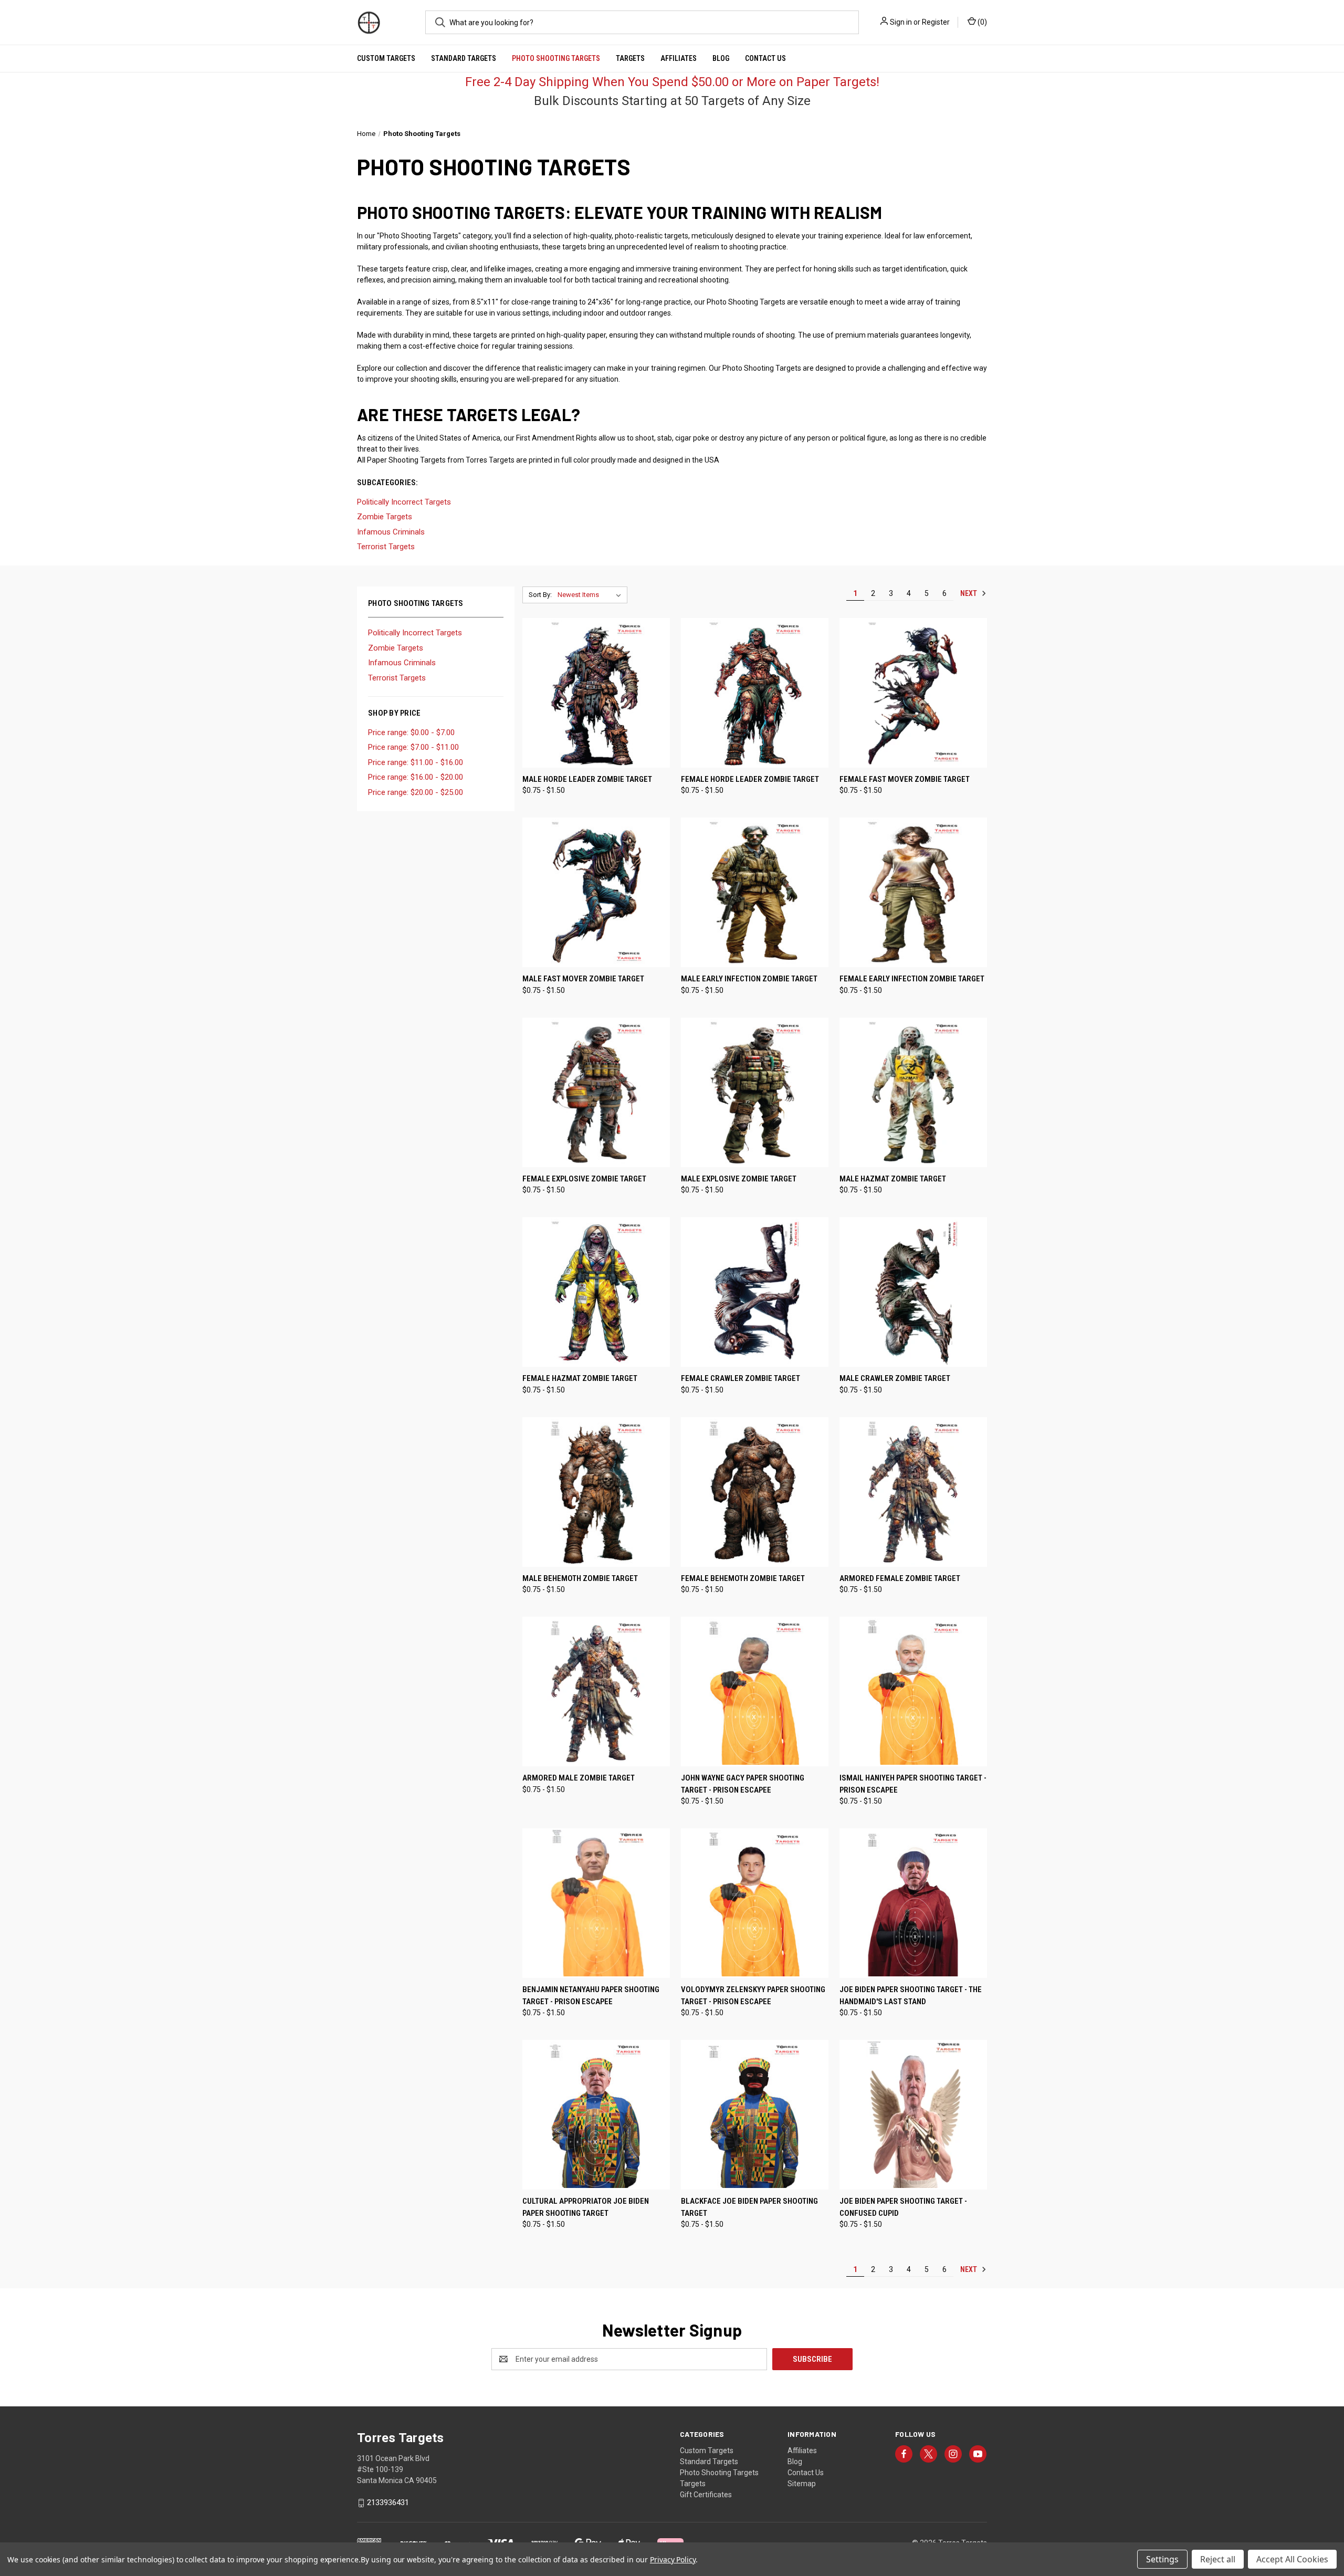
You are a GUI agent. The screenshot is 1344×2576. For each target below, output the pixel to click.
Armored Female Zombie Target (900, 1578)
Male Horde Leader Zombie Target (587, 779)
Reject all (1218, 2559)
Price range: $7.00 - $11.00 (413, 747)
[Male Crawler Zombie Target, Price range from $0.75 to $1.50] (913, 1292)
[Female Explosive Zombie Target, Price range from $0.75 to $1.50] (596, 1092)
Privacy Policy (673, 2559)
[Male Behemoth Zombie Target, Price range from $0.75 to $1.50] (596, 1492)
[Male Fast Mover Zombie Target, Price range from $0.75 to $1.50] (596, 892)
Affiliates (679, 58)
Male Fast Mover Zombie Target (583, 979)
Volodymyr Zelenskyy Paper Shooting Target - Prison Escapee (753, 1996)
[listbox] (591, 595)
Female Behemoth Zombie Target (743, 1578)
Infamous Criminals (402, 663)
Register (936, 22)
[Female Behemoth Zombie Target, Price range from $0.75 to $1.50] (755, 1492)
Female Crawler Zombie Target (741, 1378)
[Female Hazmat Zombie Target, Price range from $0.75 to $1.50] (596, 1292)
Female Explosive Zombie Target (584, 1179)
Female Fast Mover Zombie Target (905, 779)
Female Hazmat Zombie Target (580, 1378)
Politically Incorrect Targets (415, 633)
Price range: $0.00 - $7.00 (411, 732)
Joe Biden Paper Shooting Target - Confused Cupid (903, 2207)
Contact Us (765, 58)
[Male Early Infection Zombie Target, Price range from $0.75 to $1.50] (755, 892)
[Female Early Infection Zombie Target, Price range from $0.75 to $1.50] (913, 892)
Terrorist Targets (397, 678)
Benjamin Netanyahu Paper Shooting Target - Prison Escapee (591, 1996)
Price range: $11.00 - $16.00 (416, 762)
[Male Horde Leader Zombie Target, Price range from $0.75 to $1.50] (596, 693)
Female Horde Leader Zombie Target (750, 779)
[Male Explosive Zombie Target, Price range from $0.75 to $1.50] (755, 1092)
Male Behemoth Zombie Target (580, 1578)
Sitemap (802, 2484)
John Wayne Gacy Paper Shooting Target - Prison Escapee (743, 1784)
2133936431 (388, 2502)
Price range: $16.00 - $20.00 (416, 777)
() (981, 22)
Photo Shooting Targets (556, 58)
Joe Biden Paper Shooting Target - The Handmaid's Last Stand (911, 1996)
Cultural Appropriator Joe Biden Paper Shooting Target (586, 2207)
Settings (1162, 2559)
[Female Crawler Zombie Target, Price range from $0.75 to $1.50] (755, 1292)
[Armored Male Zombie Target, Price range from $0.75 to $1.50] (596, 1692)
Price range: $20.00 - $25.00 (416, 792)
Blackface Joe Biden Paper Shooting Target (749, 2207)
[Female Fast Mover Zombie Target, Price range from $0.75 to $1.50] (913, 693)
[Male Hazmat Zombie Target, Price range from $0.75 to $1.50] (913, 1092)
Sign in (901, 22)
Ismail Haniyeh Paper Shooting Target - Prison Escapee (913, 1784)
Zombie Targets (396, 648)
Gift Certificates (706, 2495)
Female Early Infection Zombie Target (912, 979)
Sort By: (540, 595)
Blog (721, 58)
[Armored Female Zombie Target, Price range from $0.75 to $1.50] (913, 1492)
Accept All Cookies (1292, 2559)
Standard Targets (464, 58)
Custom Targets (386, 58)
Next (969, 593)
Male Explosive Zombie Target (739, 1179)
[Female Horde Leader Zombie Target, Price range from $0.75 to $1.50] (755, 693)
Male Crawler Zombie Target (895, 1378)
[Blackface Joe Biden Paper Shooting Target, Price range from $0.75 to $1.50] (755, 2115)
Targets (630, 58)
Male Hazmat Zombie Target (893, 1179)
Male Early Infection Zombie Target (749, 979)
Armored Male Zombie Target (579, 1778)
